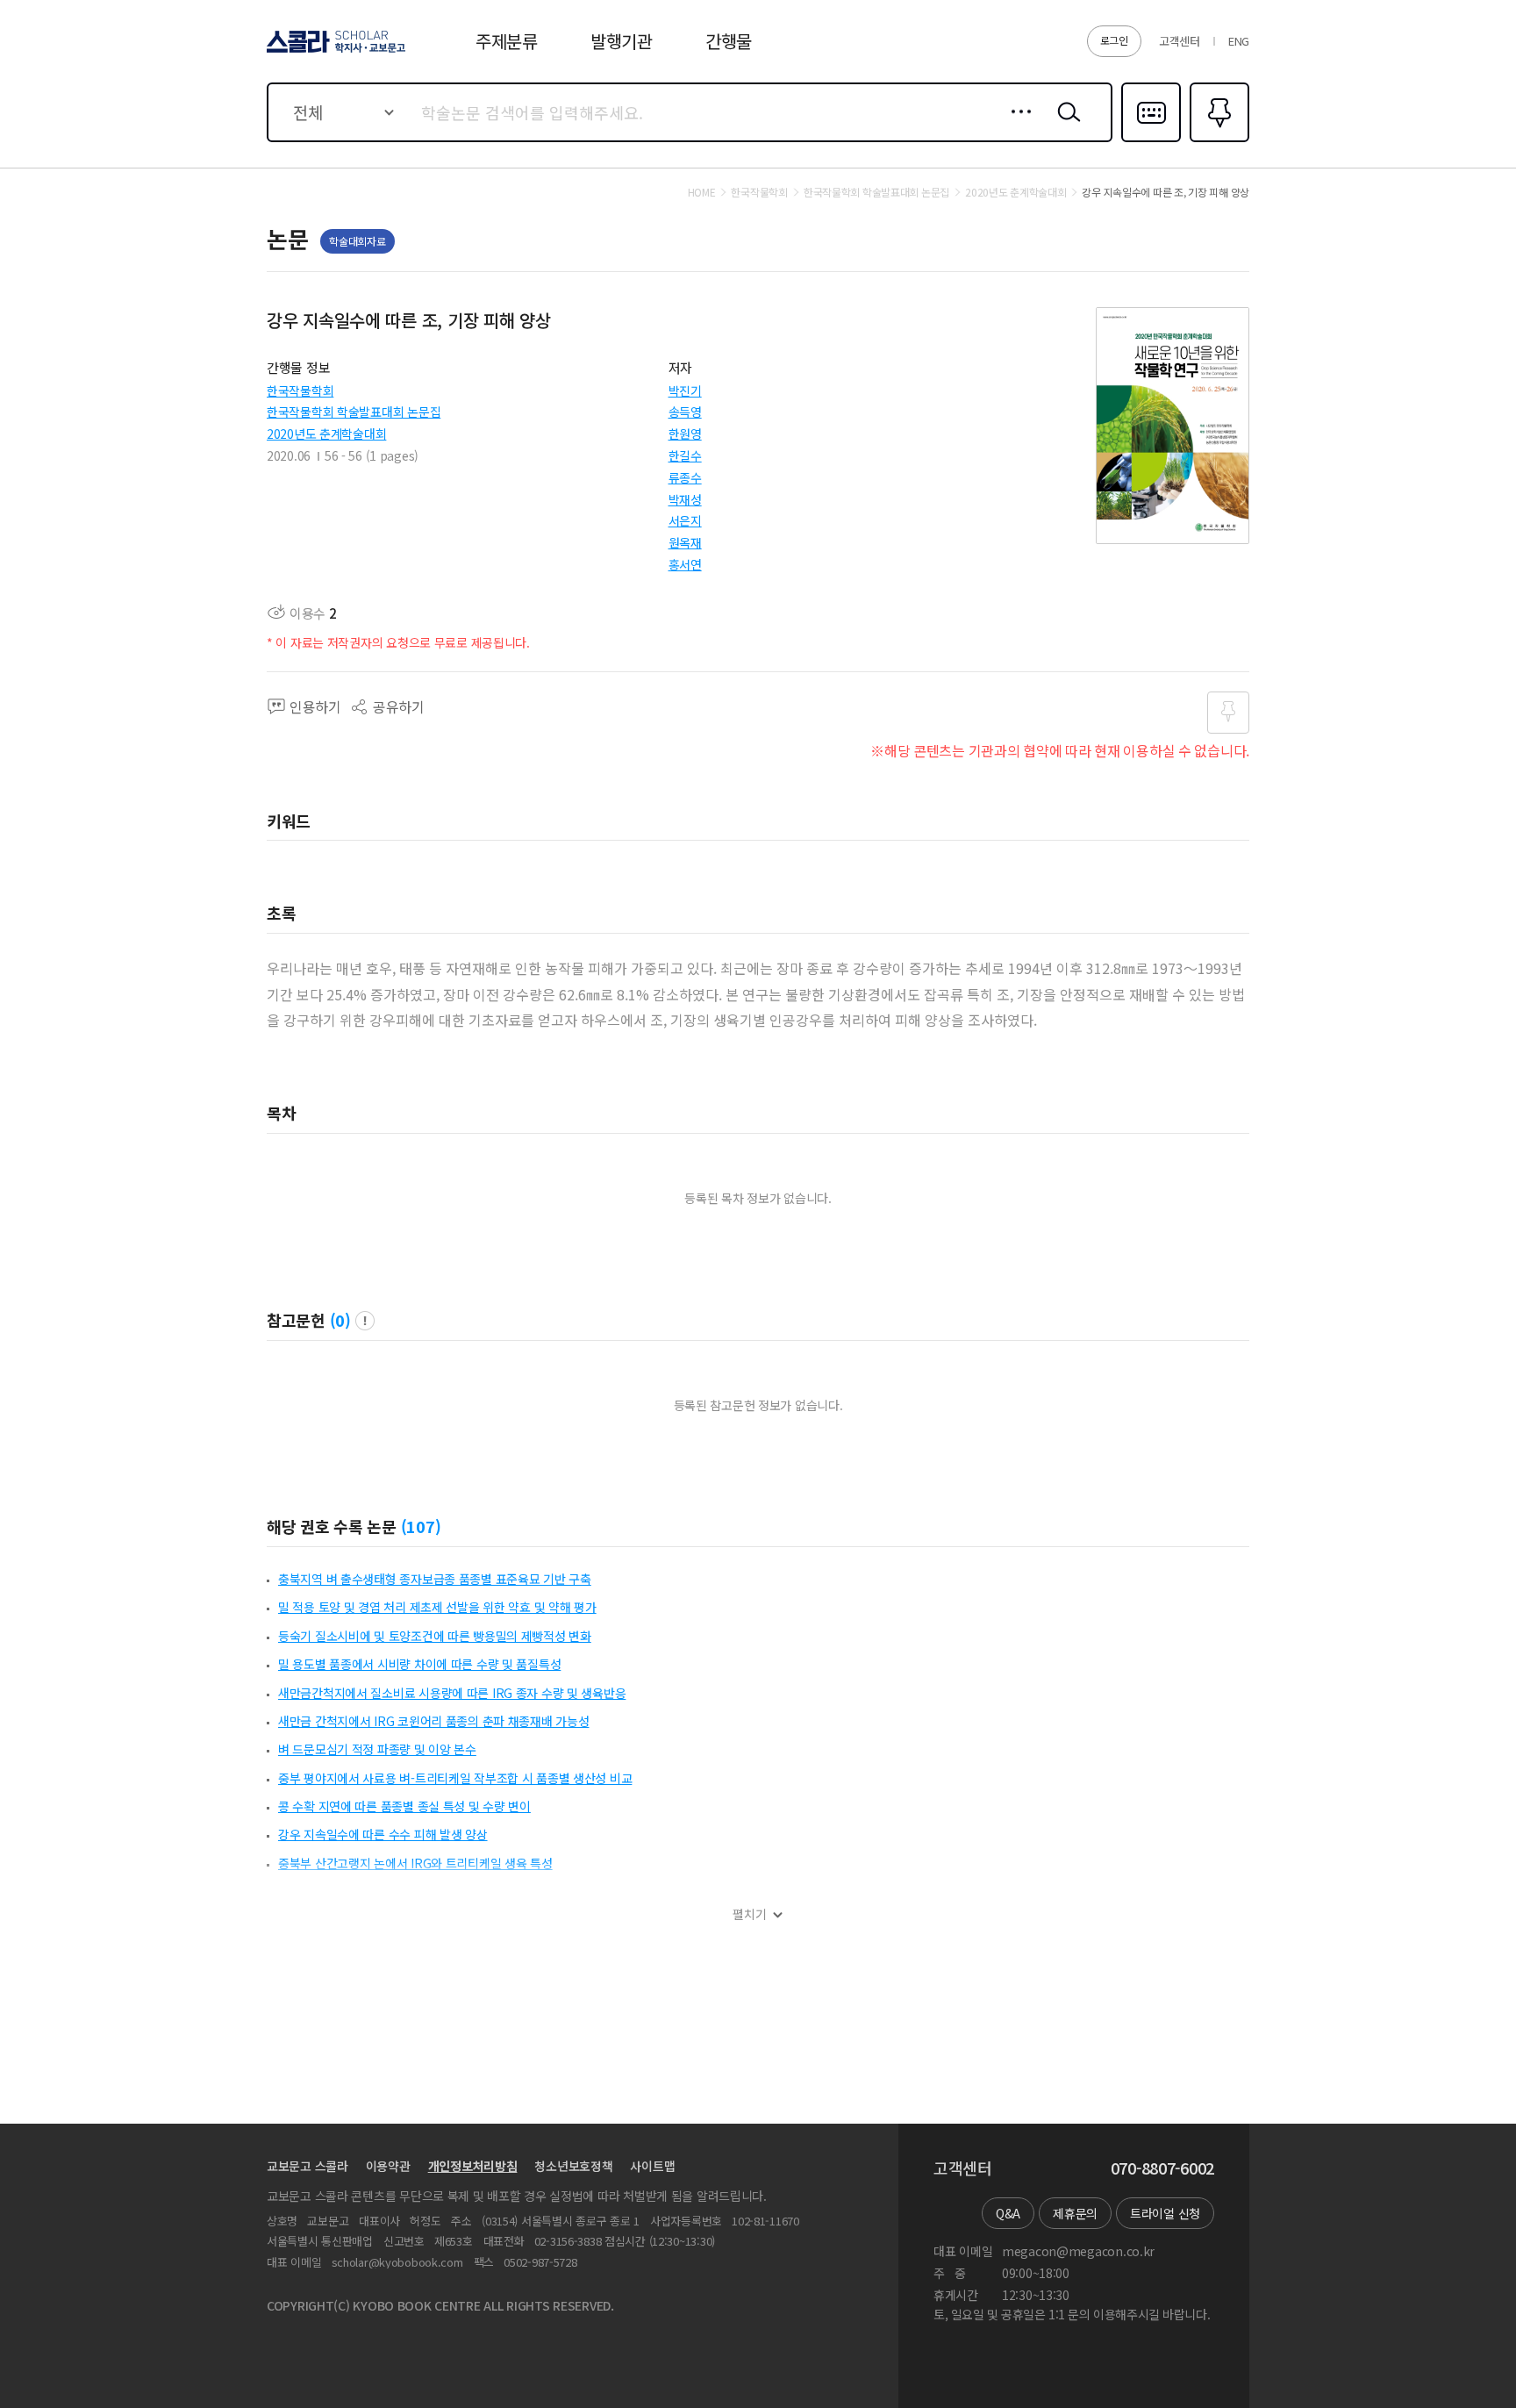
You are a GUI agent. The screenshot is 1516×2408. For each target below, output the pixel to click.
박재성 (685, 499)
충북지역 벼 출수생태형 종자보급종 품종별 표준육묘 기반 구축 (435, 1579)
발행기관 (622, 41)
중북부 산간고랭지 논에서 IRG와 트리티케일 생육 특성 (415, 1863)
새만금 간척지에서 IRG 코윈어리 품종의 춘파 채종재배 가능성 (433, 1721)
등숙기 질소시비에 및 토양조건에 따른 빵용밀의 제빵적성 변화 (435, 1636)
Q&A (1008, 2213)
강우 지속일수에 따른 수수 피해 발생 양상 (383, 1834)
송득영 (685, 412)
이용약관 (388, 2166)
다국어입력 (1151, 140)
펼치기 (750, 1914)
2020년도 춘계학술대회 (326, 434)
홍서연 (685, 564)
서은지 (685, 520)
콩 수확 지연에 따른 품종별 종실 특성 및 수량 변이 (404, 1806)
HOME (702, 192)
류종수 (685, 477)
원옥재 (685, 542)
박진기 (685, 391)
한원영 (685, 434)
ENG (1239, 41)
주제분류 (507, 41)
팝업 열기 (365, 1321)
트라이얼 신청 (1165, 2213)
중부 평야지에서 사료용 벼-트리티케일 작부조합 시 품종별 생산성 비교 (455, 1778)
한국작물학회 (300, 391)
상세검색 (1016, 125)
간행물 (729, 41)
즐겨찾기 (1217, 140)
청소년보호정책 (573, 2166)
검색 (1065, 125)
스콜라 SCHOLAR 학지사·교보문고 (335, 52)
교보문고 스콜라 (307, 2166)
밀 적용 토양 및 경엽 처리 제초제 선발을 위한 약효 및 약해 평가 (437, 1607)
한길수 (685, 455)
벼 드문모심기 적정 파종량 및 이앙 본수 (377, 1749)
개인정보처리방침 (473, 2166)
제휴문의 (1075, 2213)
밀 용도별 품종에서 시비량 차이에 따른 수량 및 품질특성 (419, 1664)
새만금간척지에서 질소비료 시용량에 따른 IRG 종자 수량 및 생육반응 (452, 1693)
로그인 (1114, 40)
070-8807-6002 (1162, 2168)
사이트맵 (652, 2166)
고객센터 (1180, 41)
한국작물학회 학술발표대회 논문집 (354, 412)
